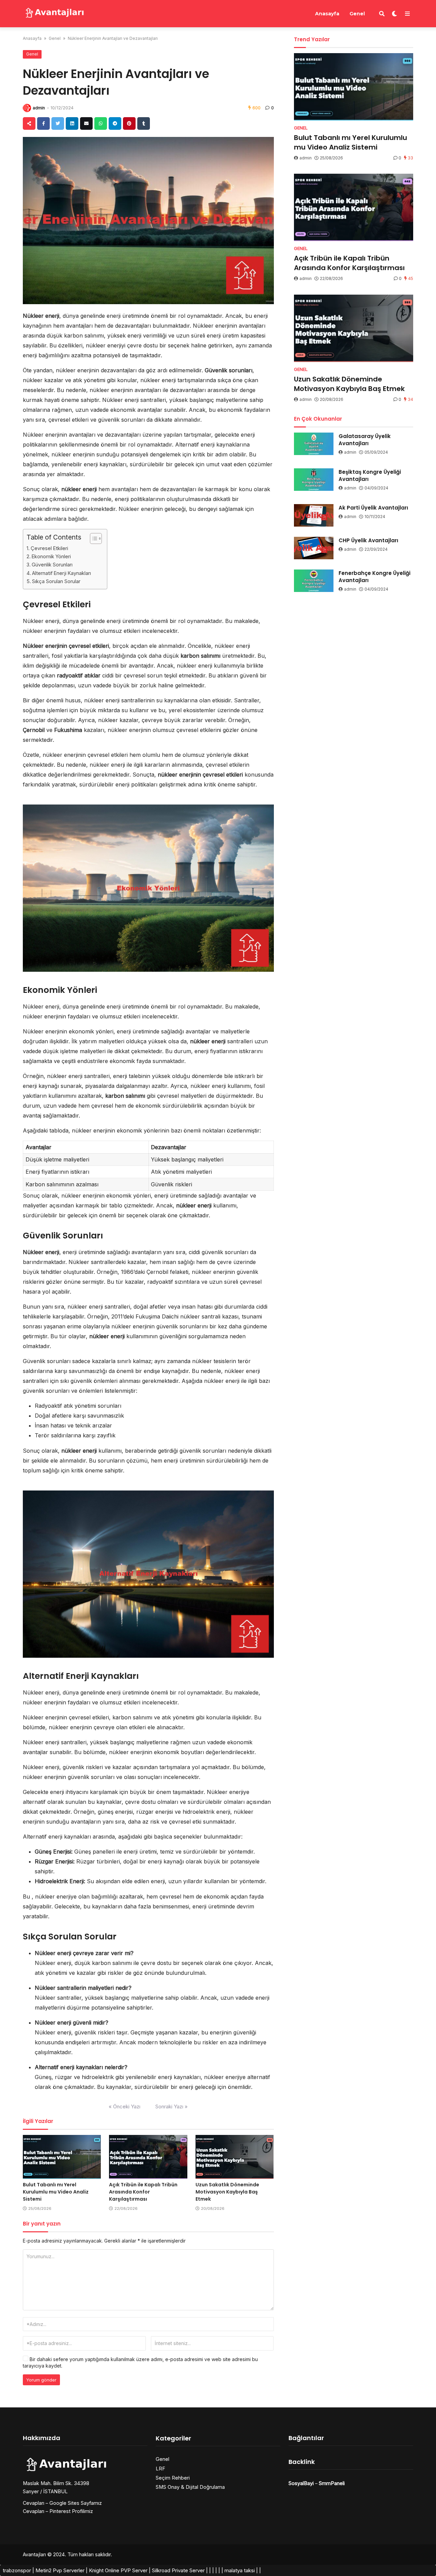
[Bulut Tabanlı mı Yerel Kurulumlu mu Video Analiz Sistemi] (62, 2157)
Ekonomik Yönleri (51, 556)
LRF (160, 2469)
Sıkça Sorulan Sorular (56, 581)
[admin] (27, 108)
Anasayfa (327, 14)
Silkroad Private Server (178, 2570)
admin (39, 108)
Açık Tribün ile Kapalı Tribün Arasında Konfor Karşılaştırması (143, 2192)
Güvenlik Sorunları (52, 565)
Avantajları (34, 2554)
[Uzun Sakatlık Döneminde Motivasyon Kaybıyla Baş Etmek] (235, 2157)
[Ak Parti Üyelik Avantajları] (314, 515)
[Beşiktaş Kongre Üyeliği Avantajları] (314, 480)
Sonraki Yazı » (172, 2106)
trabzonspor (17, 2570)
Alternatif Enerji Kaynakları (61, 573)
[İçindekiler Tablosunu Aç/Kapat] (92, 538)
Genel (357, 14)
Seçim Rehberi (173, 2478)
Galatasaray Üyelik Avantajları (365, 440)
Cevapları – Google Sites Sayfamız (62, 2503)
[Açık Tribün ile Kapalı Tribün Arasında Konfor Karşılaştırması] (148, 2157)
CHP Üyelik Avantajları (368, 540)
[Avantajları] (54, 13)
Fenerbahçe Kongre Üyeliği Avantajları (375, 577)
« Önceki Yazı (124, 2106)
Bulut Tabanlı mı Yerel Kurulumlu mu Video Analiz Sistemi (56, 2192)
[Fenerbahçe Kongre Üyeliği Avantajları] (314, 581)
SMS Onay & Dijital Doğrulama (190, 2487)
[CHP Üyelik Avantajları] (314, 548)
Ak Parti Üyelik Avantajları (373, 508)
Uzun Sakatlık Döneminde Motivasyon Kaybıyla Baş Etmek (227, 2192)
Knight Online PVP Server (118, 2570)
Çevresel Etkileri (49, 548)
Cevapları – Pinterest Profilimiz (58, 2511)
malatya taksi (240, 2570)
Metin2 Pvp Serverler (60, 2570)
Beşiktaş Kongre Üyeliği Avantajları (370, 475)
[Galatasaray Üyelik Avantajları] (314, 444)
